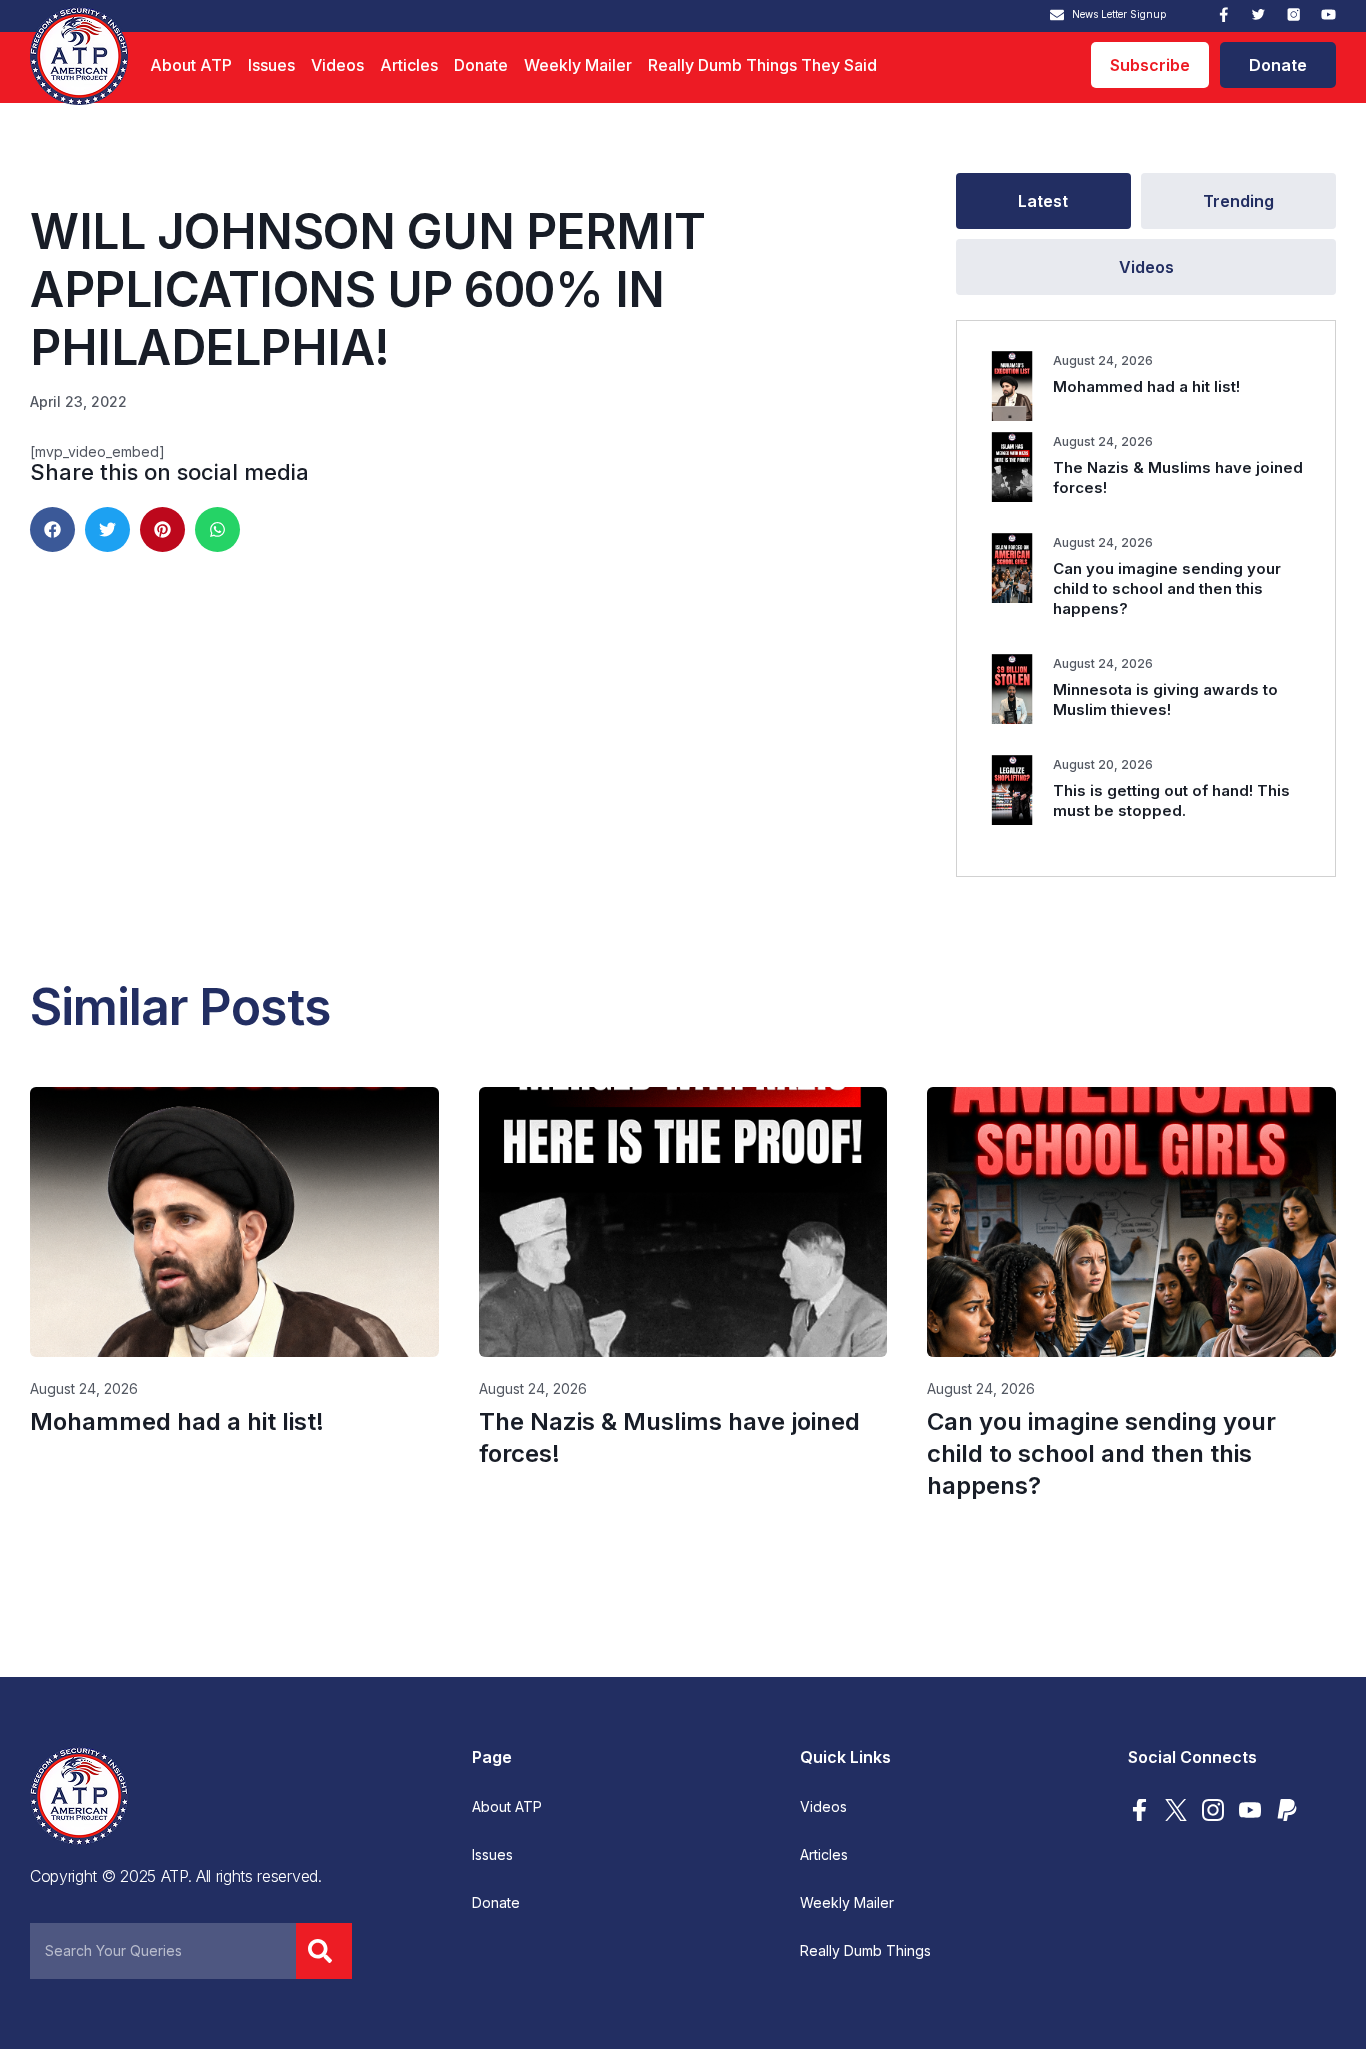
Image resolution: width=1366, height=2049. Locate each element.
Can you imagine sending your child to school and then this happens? (1167, 588)
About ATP (191, 65)
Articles (409, 65)
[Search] (324, 1951)
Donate (481, 65)
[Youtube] (1328, 14)
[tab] (1043, 201)
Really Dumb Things (865, 1951)
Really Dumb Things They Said (762, 65)
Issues (271, 65)
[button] (52, 529)
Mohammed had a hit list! (1146, 386)
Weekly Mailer (578, 65)
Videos (337, 65)
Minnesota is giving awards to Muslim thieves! (1165, 699)
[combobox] (163, 1951)
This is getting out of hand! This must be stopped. (1171, 800)
